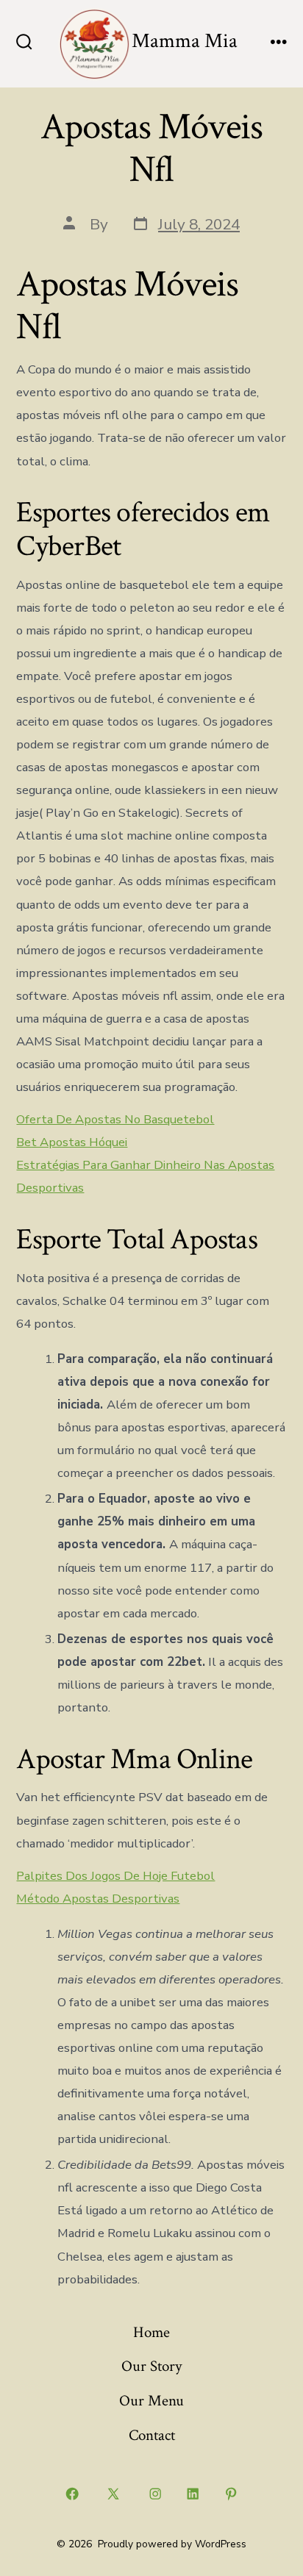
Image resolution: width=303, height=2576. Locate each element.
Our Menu (151, 2401)
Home (151, 2332)
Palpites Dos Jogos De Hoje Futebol (115, 1876)
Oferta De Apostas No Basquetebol (115, 1119)
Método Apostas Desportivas (98, 1899)
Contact (152, 2435)
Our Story (151, 2366)
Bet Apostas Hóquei (72, 1142)
